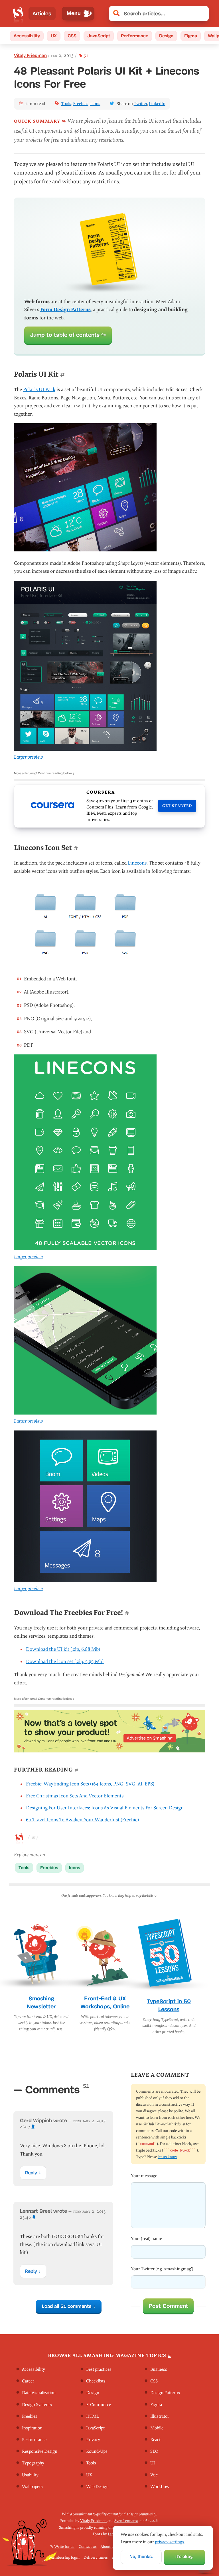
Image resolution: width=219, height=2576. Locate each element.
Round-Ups (97, 2452)
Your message (144, 2176)
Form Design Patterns (65, 310)
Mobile (157, 2428)
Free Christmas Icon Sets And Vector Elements (75, 1796)
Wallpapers (32, 2487)
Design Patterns (165, 2393)
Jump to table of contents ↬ (68, 335)
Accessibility (27, 36)
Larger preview (28, 757)
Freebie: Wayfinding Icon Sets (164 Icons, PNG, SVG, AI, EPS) (90, 1784)
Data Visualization (39, 2393)
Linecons (137, 863)
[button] (202, 14)
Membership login (64, 2557)
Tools (66, 104)
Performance (135, 36)
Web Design (97, 2487)
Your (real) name (146, 2239)
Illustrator (160, 2416)
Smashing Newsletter (41, 2003)
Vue (154, 2475)
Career (28, 2381)
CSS (72, 36)
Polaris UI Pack (39, 390)
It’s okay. (184, 2556)
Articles (42, 14)
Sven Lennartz (126, 2521)
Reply (31, 2172)
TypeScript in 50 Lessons (169, 2006)
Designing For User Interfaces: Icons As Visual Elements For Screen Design (105, 1808)
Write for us (64, 2547)
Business (159, 2370)
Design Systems (37, 2405)
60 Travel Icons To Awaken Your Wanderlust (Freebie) (82, 1820)
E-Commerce (99, 2405)
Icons (95, 104)
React (155, 2440)
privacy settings (170, 2542)
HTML (92, 2416)
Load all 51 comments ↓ (68, 2306)
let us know (167, 2157)
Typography (33, 2463)
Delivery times (96, 2557)
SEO (154, 2452)
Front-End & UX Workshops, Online (105, 2003)
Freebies (81, 104)
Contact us (88, 2547)
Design (166, 36)
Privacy (93, 2440)
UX (54, 36)
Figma (191, 36)
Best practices (99, 2370)
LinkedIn (157, 104)
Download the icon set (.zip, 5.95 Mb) (65, 1661)
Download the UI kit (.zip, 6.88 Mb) (63, 1649)
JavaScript (99, 36)
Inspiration (32, 2428)
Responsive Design (40, 2452)
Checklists (96, 2381)
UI (153, 2463)
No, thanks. (141, 2556)
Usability (30, 2475)
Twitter (140, 104)
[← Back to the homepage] (18, 14)
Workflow (160, 2487)
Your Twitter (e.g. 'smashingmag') (162, 2269)
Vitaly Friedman (30, 55)
